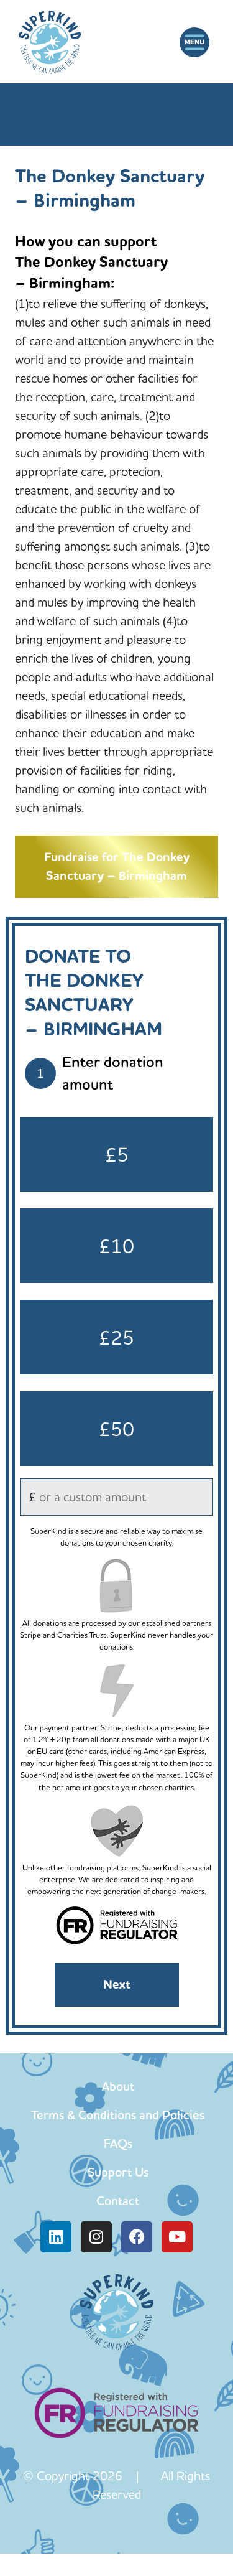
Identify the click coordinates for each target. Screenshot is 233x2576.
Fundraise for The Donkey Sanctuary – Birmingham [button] (117, 866)
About (118, 2086)
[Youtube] (177, 2237)
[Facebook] (137, 2237)
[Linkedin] (56, 2237)
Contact (118, 2201)
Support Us (118, 2172)
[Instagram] (96, 2237)
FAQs (118, 2144)
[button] (194, 42)
